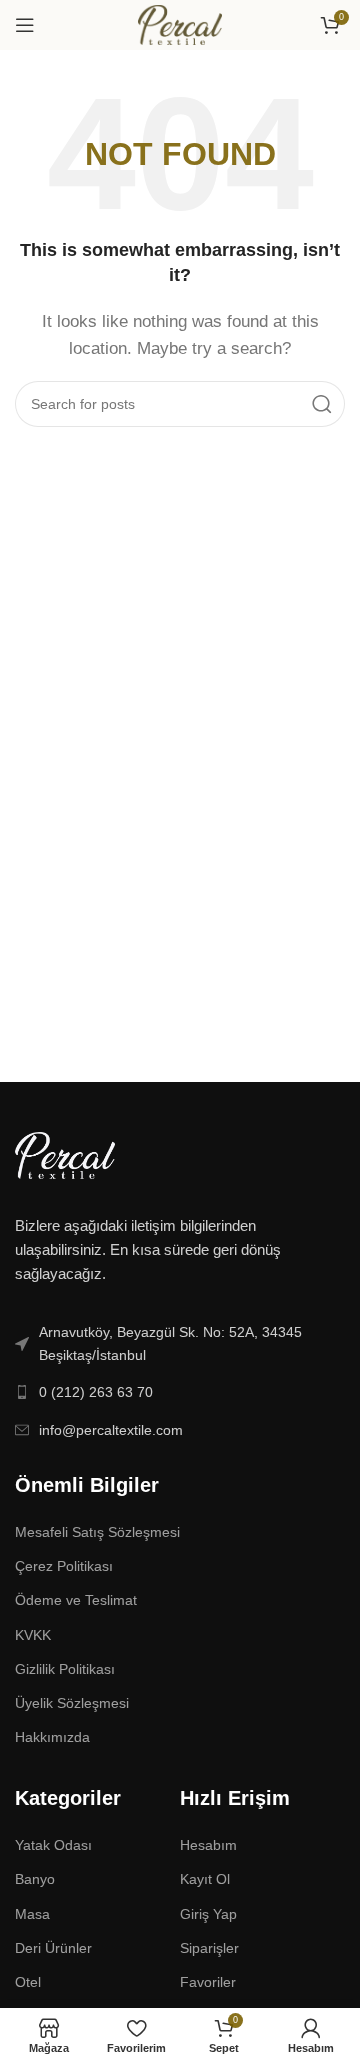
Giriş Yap (208, 1914)
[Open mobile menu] (25, 25)
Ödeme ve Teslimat (76, 1600)
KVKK (33, 1635)
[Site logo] (180, 23)
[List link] (180, 1343)
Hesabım (208, 1845)
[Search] (322, 404)
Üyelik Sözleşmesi (72, 1703)
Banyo (35, 1879)
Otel (28, 1982)
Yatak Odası (53, 1845)
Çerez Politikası (64, 1566)
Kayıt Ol (205, 1879)
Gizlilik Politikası (65, 1669)
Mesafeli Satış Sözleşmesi (97, 1532)
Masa (32, 1914)
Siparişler (209, 1948)
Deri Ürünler (53, 1948)
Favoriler (208, 1982)
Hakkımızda (52, 1737)
